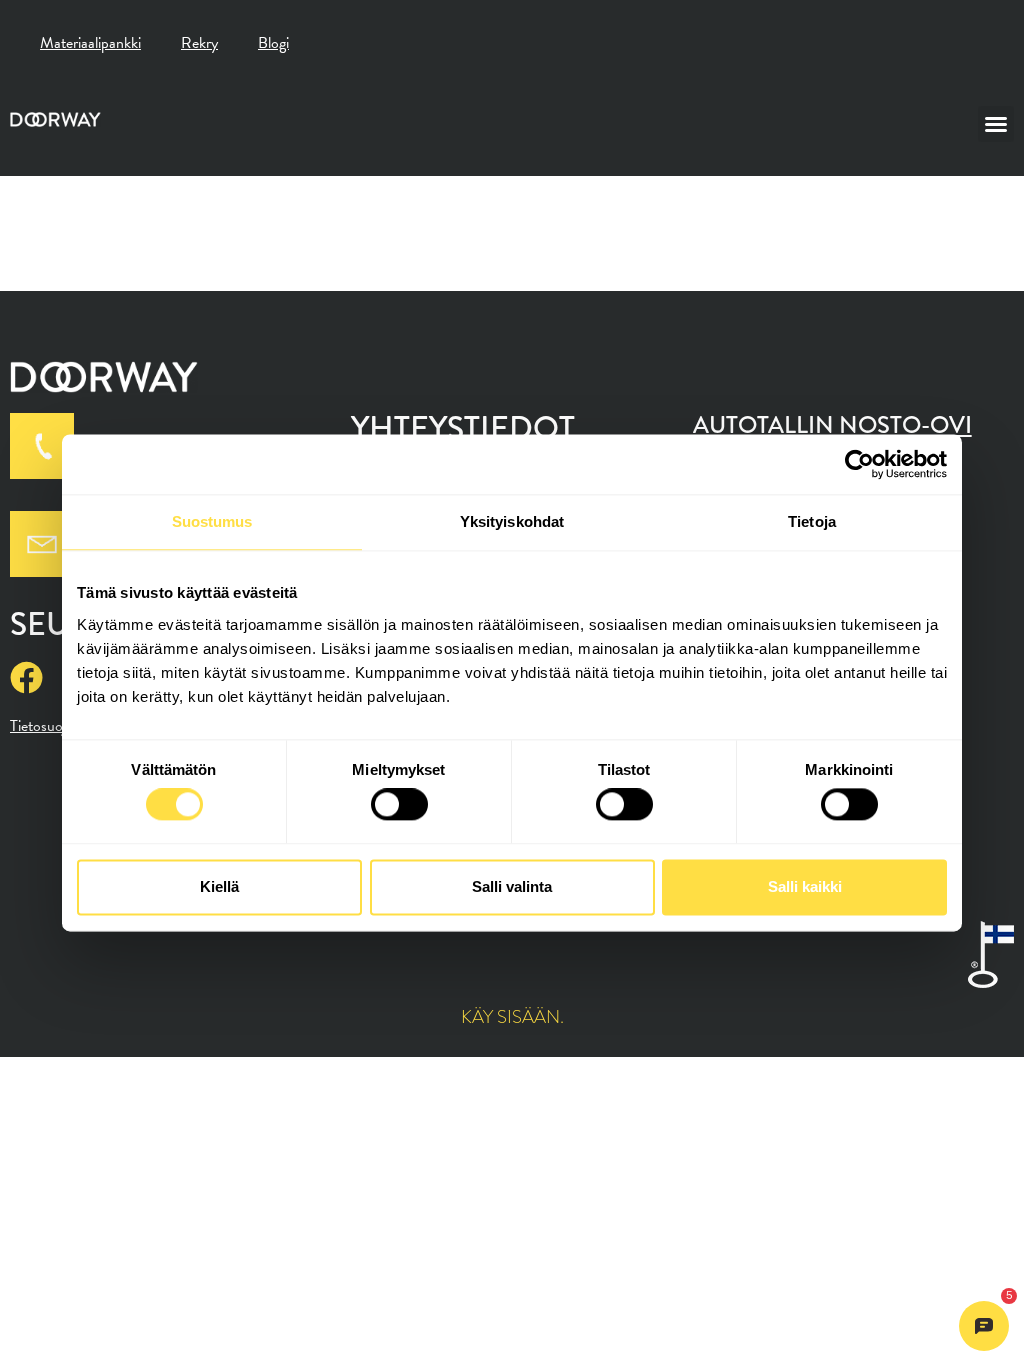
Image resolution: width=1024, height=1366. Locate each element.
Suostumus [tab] (212, 521)
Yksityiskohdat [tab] (512, 521)
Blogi (273, 43)
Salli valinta (512, 886)
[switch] (399, 805)
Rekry (199, 43)
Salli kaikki (805, 886)
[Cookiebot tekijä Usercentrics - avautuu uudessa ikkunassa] (859, 464)
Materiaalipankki (90, 43)
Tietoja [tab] (812, 521)
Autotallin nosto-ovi (832, 425)
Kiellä (219, 886)
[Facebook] (26, 677)
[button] (996, 124)
